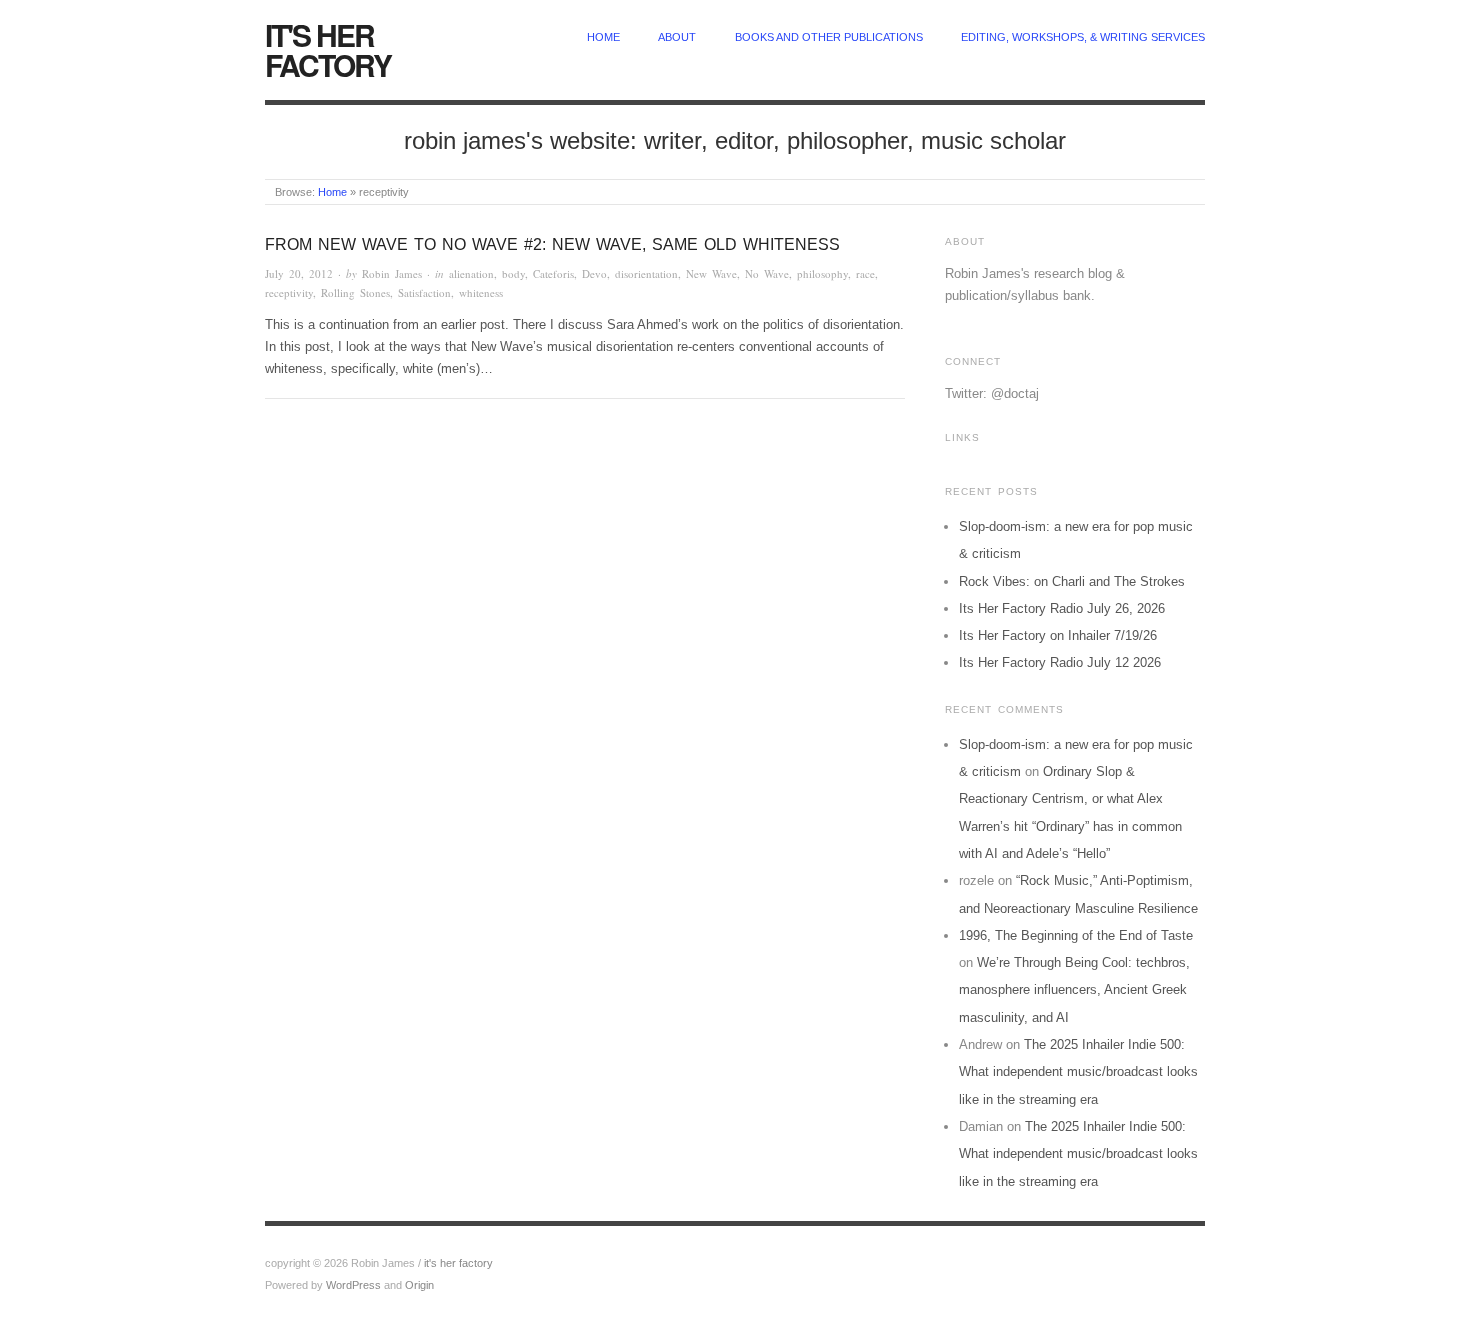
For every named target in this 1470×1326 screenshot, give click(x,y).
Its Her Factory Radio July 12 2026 (1060, 662)
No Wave (767, 273)
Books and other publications (829, 37)
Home (332, 192)
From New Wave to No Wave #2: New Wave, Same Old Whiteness (552, 244)
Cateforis (553, 273)
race (865, 273)
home (603, 37)
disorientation (646, 273)
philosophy (822, 273)
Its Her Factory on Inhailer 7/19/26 (1058, 635)
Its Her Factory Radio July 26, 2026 (1062, 608)
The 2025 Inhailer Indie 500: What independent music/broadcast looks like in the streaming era (1078, 1072)
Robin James (392, 273)
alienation (471, 273)
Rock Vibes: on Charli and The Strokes (1072, 581)
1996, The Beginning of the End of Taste (1076, 935)
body (513, 273)
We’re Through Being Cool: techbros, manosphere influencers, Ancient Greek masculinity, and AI (1074, 990)
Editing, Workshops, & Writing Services (1083, 37)
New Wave (711, 273)
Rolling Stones (355, 292)
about (677, 37)
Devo (594, 273)
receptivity (289, 292)
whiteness (481, 292)
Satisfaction (424, 292)
